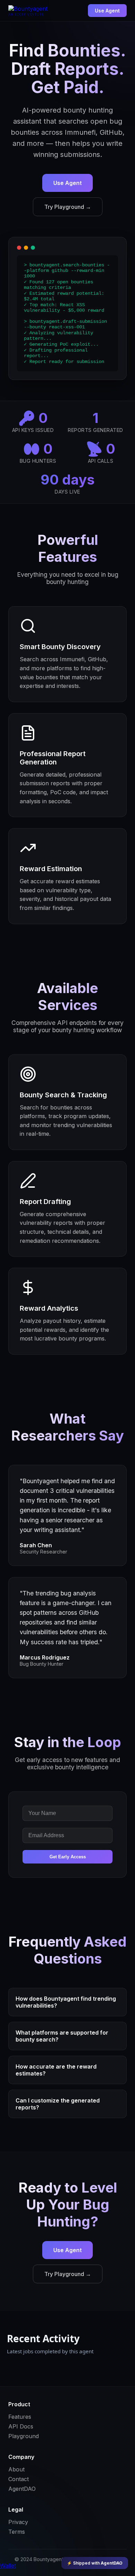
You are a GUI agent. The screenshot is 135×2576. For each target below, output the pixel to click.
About (16, 2469)
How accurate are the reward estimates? (56, 2070)
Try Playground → (68, 207)
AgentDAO (22, 2489)
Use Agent (107, 11)
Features (20, 2417)
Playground (24, 2436)
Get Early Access (68, 1857)
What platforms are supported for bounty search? (62, 2036)
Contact (19, 2479)
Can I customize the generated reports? (58, 2104)
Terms (17, 2532)
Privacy (18, 2522)
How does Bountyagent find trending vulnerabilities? (66, 2002)
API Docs (21, 2426)
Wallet (8, 2566)
